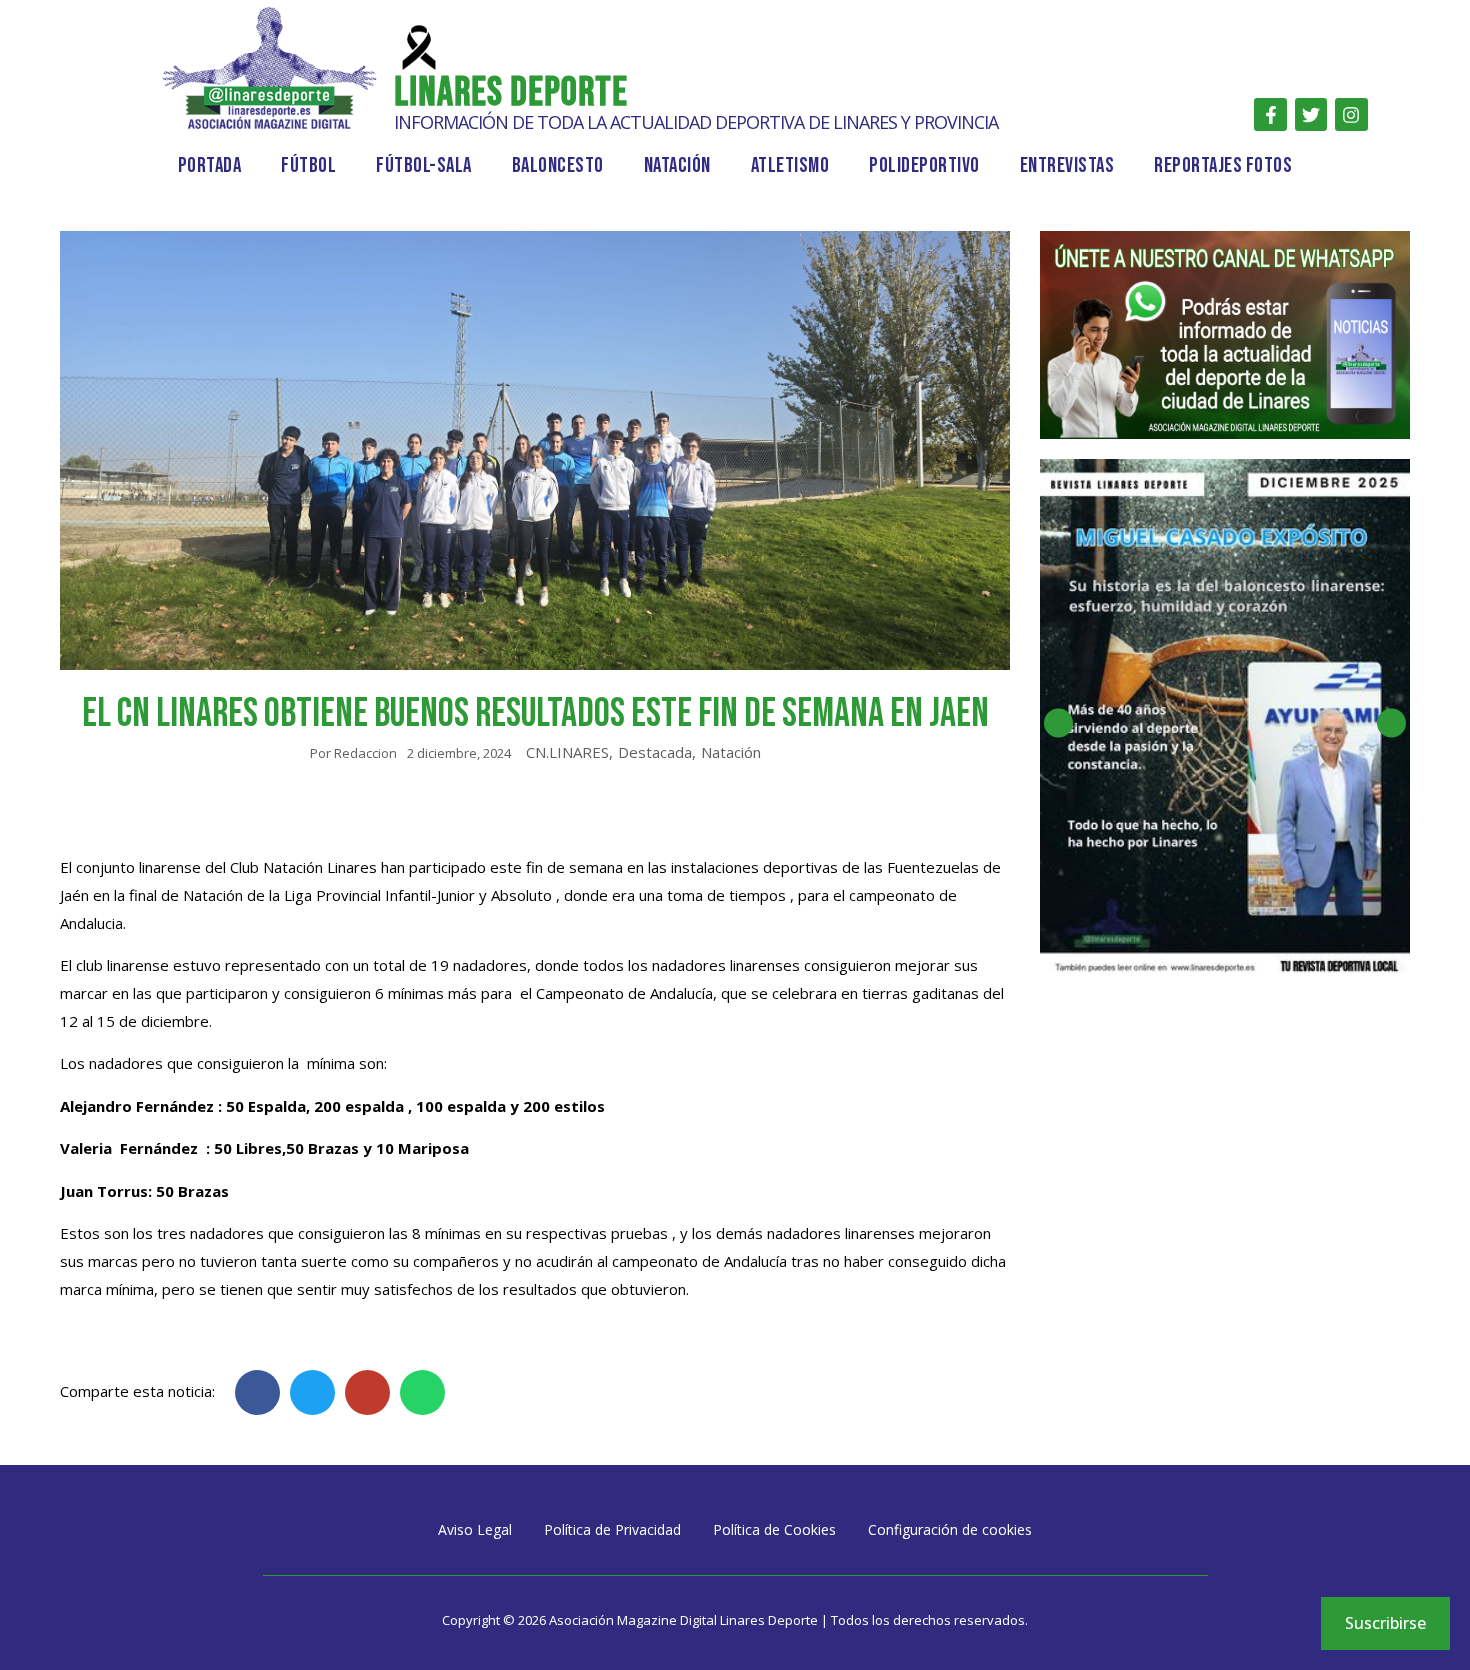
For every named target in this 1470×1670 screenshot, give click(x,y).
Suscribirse (1385, 1623)
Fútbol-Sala (424, 165)
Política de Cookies (774, 1529)
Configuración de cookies (950, 1529)
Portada (210, 165)
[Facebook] (1270, 114)
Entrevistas (1067, 165)
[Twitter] (1311, 114)
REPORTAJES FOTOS (1223, 165)
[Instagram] (1351, 114)
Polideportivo (924, 165)
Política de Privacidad (612, 1529)
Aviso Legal (475, 1529)
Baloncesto (558, 165)
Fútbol (308, 165)
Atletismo (790, 165)
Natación (677, 165)
